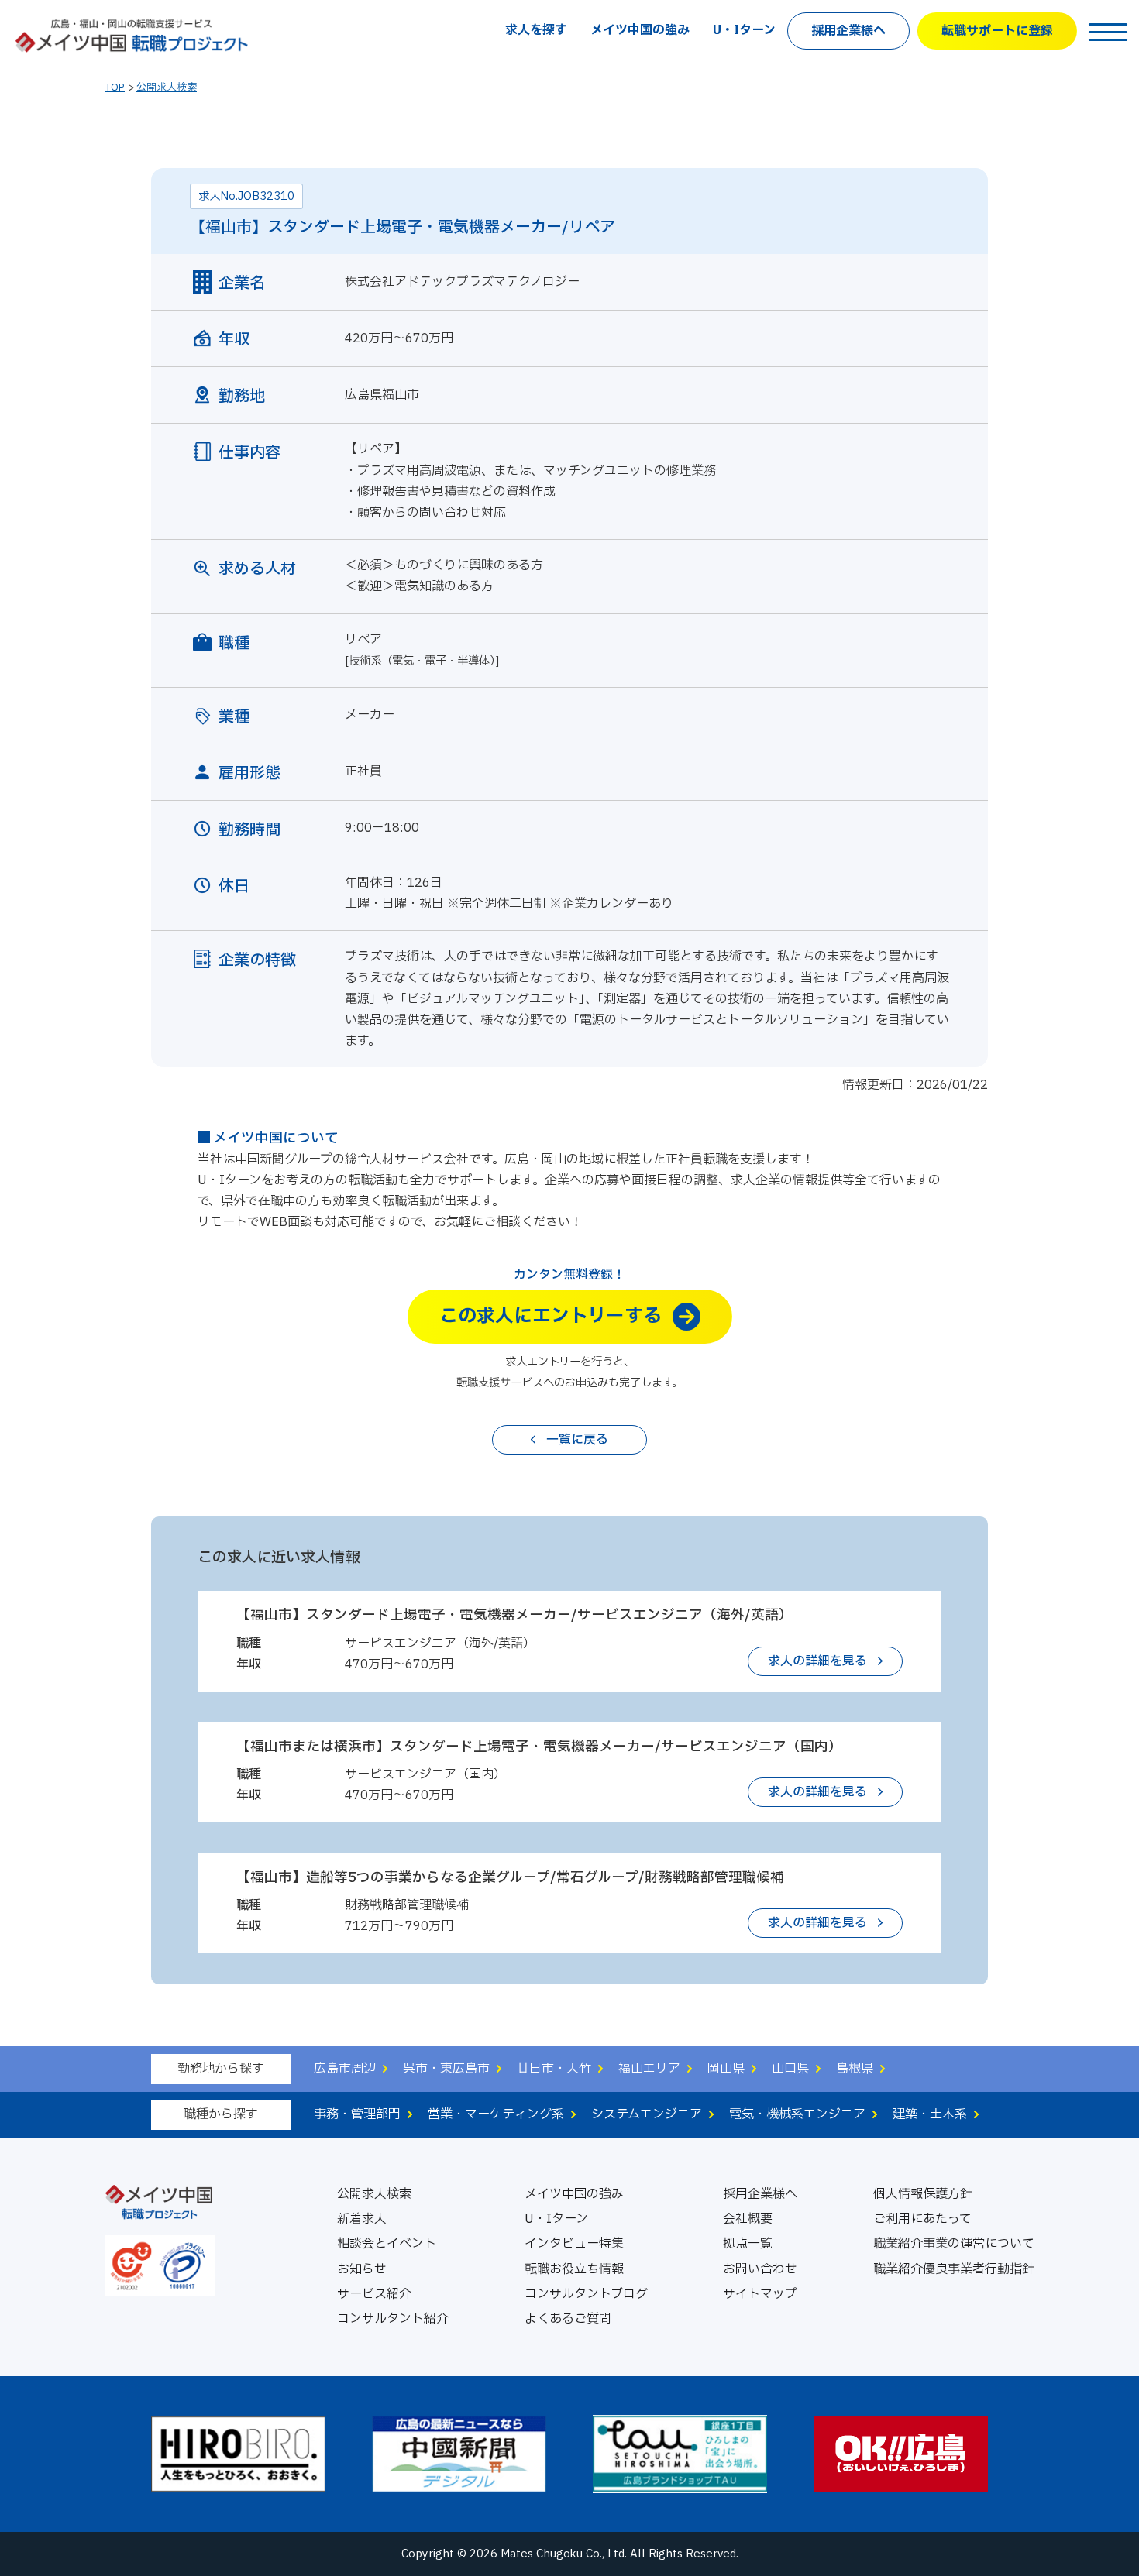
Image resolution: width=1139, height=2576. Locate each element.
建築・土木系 (930, 2114)
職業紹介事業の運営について (954, 2244)
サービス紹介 (374, 2294)
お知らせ (362, 2269)
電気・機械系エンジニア (797, 2114)
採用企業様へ (848, 31)
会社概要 (748, 2219)
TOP (115, 88)
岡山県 (726, 2069)
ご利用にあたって (922, 2219)
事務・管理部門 (357, 2114)
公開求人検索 (167, 88)
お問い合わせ (760, 2269)
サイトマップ (760, 2294)
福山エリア (649, 2069)
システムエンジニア (647, 2114)
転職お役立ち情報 (574, 2269)
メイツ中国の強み (640, 30)
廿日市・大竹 (554, 2069)
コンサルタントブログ (586, 2294)
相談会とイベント (387, 2244)
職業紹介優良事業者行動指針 (954, 2269)
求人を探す (536, 30)
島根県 (855, 2069)
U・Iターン (744, 30)
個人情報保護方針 (923, 2194)
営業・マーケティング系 (496, 2114)
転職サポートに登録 (997, 31)
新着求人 (362, 2219)
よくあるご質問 (568, 2319)
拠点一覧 (748, 2244)
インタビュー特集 (574, 2244)
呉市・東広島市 (446, 2069)
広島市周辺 (345, 2069)
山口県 (790, 2069)
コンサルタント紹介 (393, 2319)
